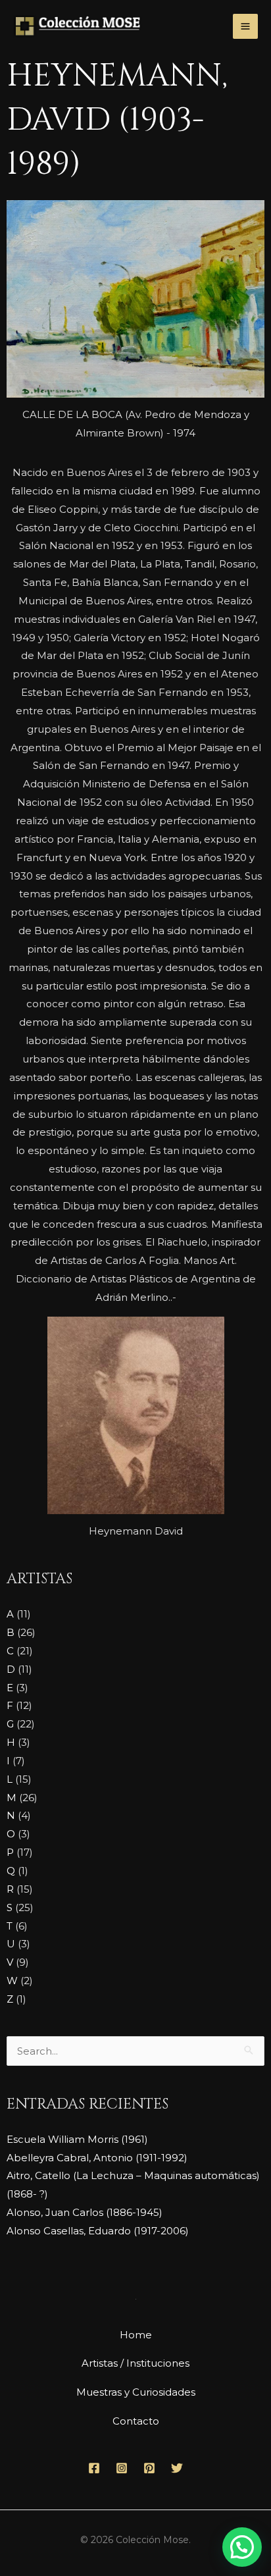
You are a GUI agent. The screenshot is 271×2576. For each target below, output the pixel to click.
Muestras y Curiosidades (136, 2392)
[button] (242, 2547)
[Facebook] (94, 2468)
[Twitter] (177, 2468)
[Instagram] (122, 2468)
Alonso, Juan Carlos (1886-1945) (85, 2212)
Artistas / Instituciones (135, 2363)
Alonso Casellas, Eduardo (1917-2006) (98, 2231)
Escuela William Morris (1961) (77, 2139)
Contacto (136, 2421)
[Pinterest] (149, 2468)
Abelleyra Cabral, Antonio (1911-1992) (97, 2158)
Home (136, 2335)
